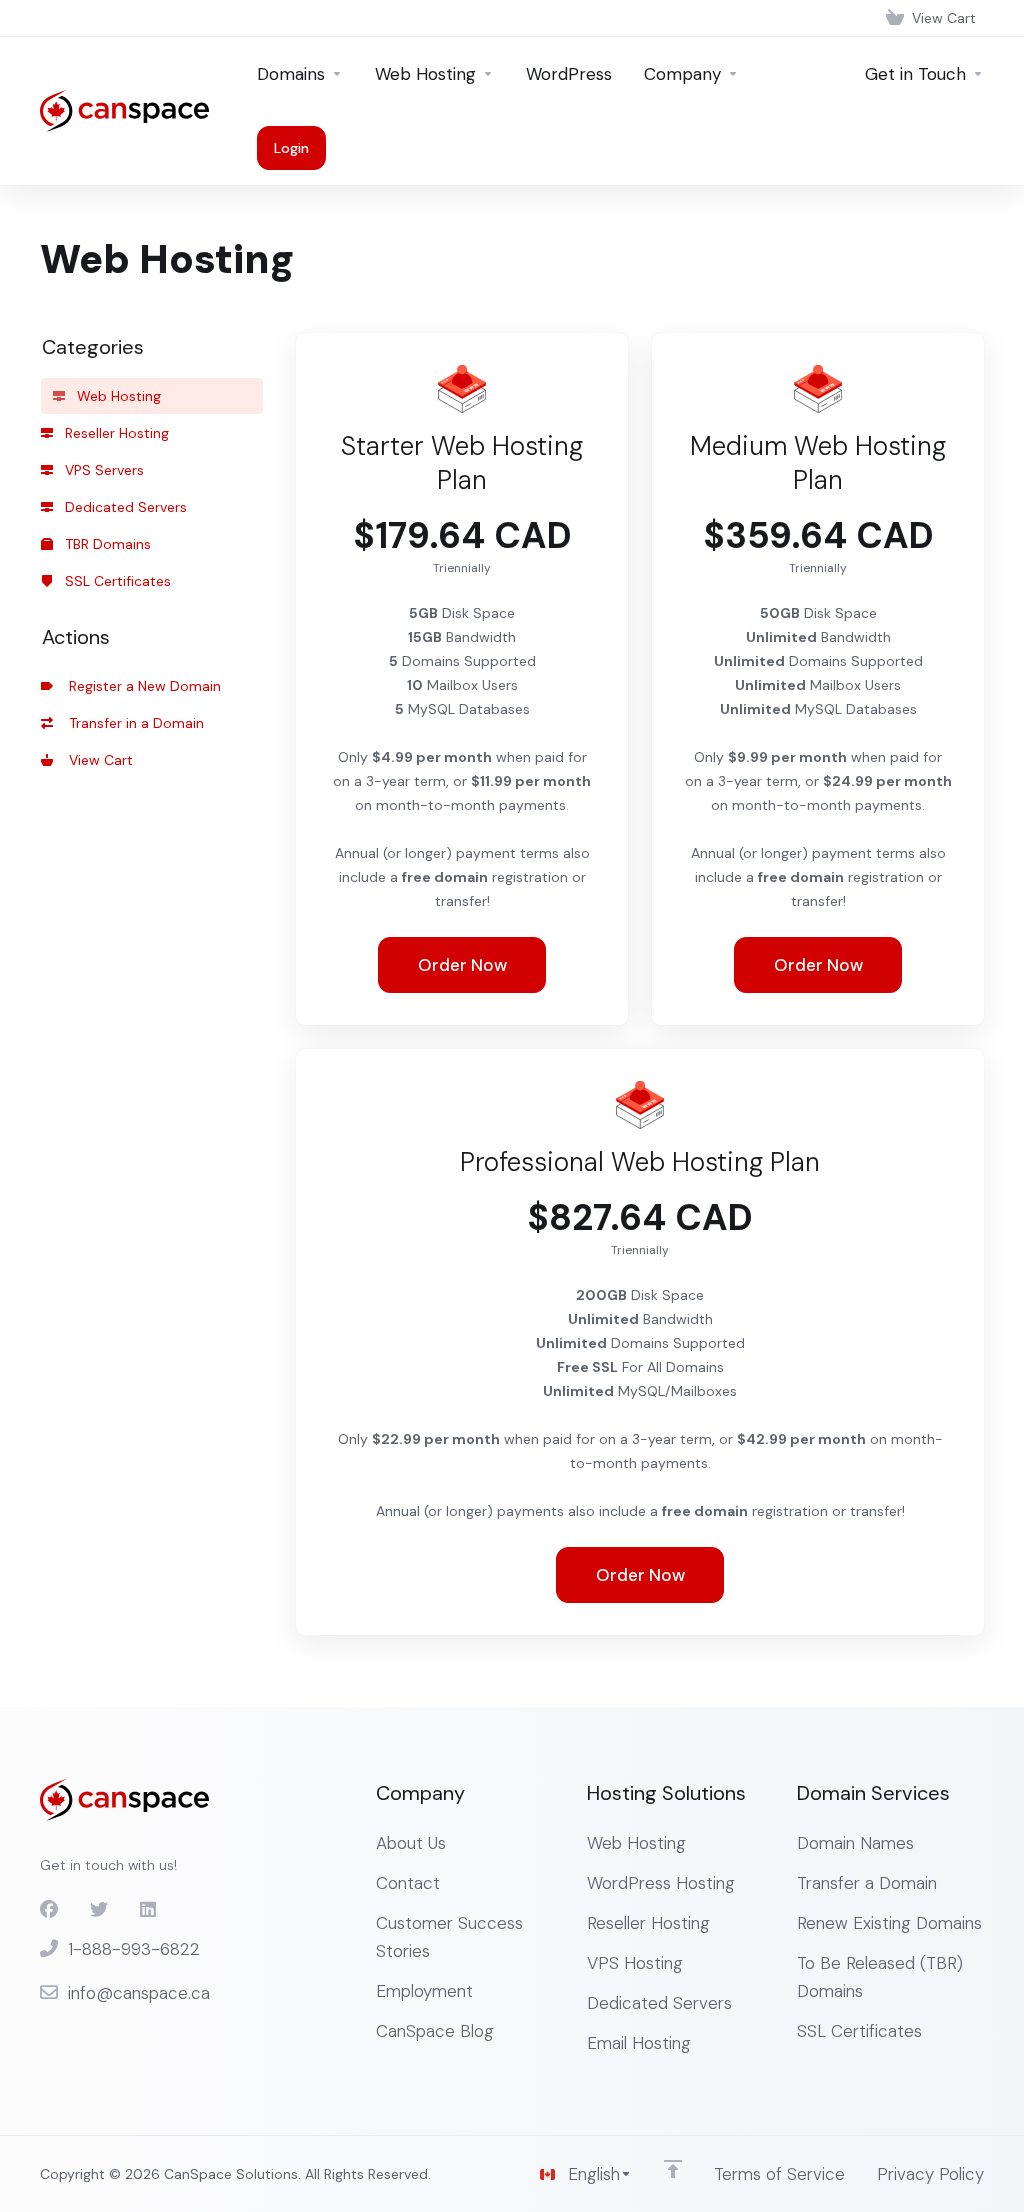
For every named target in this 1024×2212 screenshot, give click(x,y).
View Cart (97, 760)
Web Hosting (117, 396)
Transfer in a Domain (132, 723)
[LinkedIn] (149, 1910)
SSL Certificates (116, 581)
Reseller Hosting (115, 433)
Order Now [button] (462, 965)
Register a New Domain (141, 686)
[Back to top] (673, 2169)
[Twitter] (99, 1910)
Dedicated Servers (124, 507)
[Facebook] (49, 1910)
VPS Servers (102, 470)
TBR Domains (106, 544)
